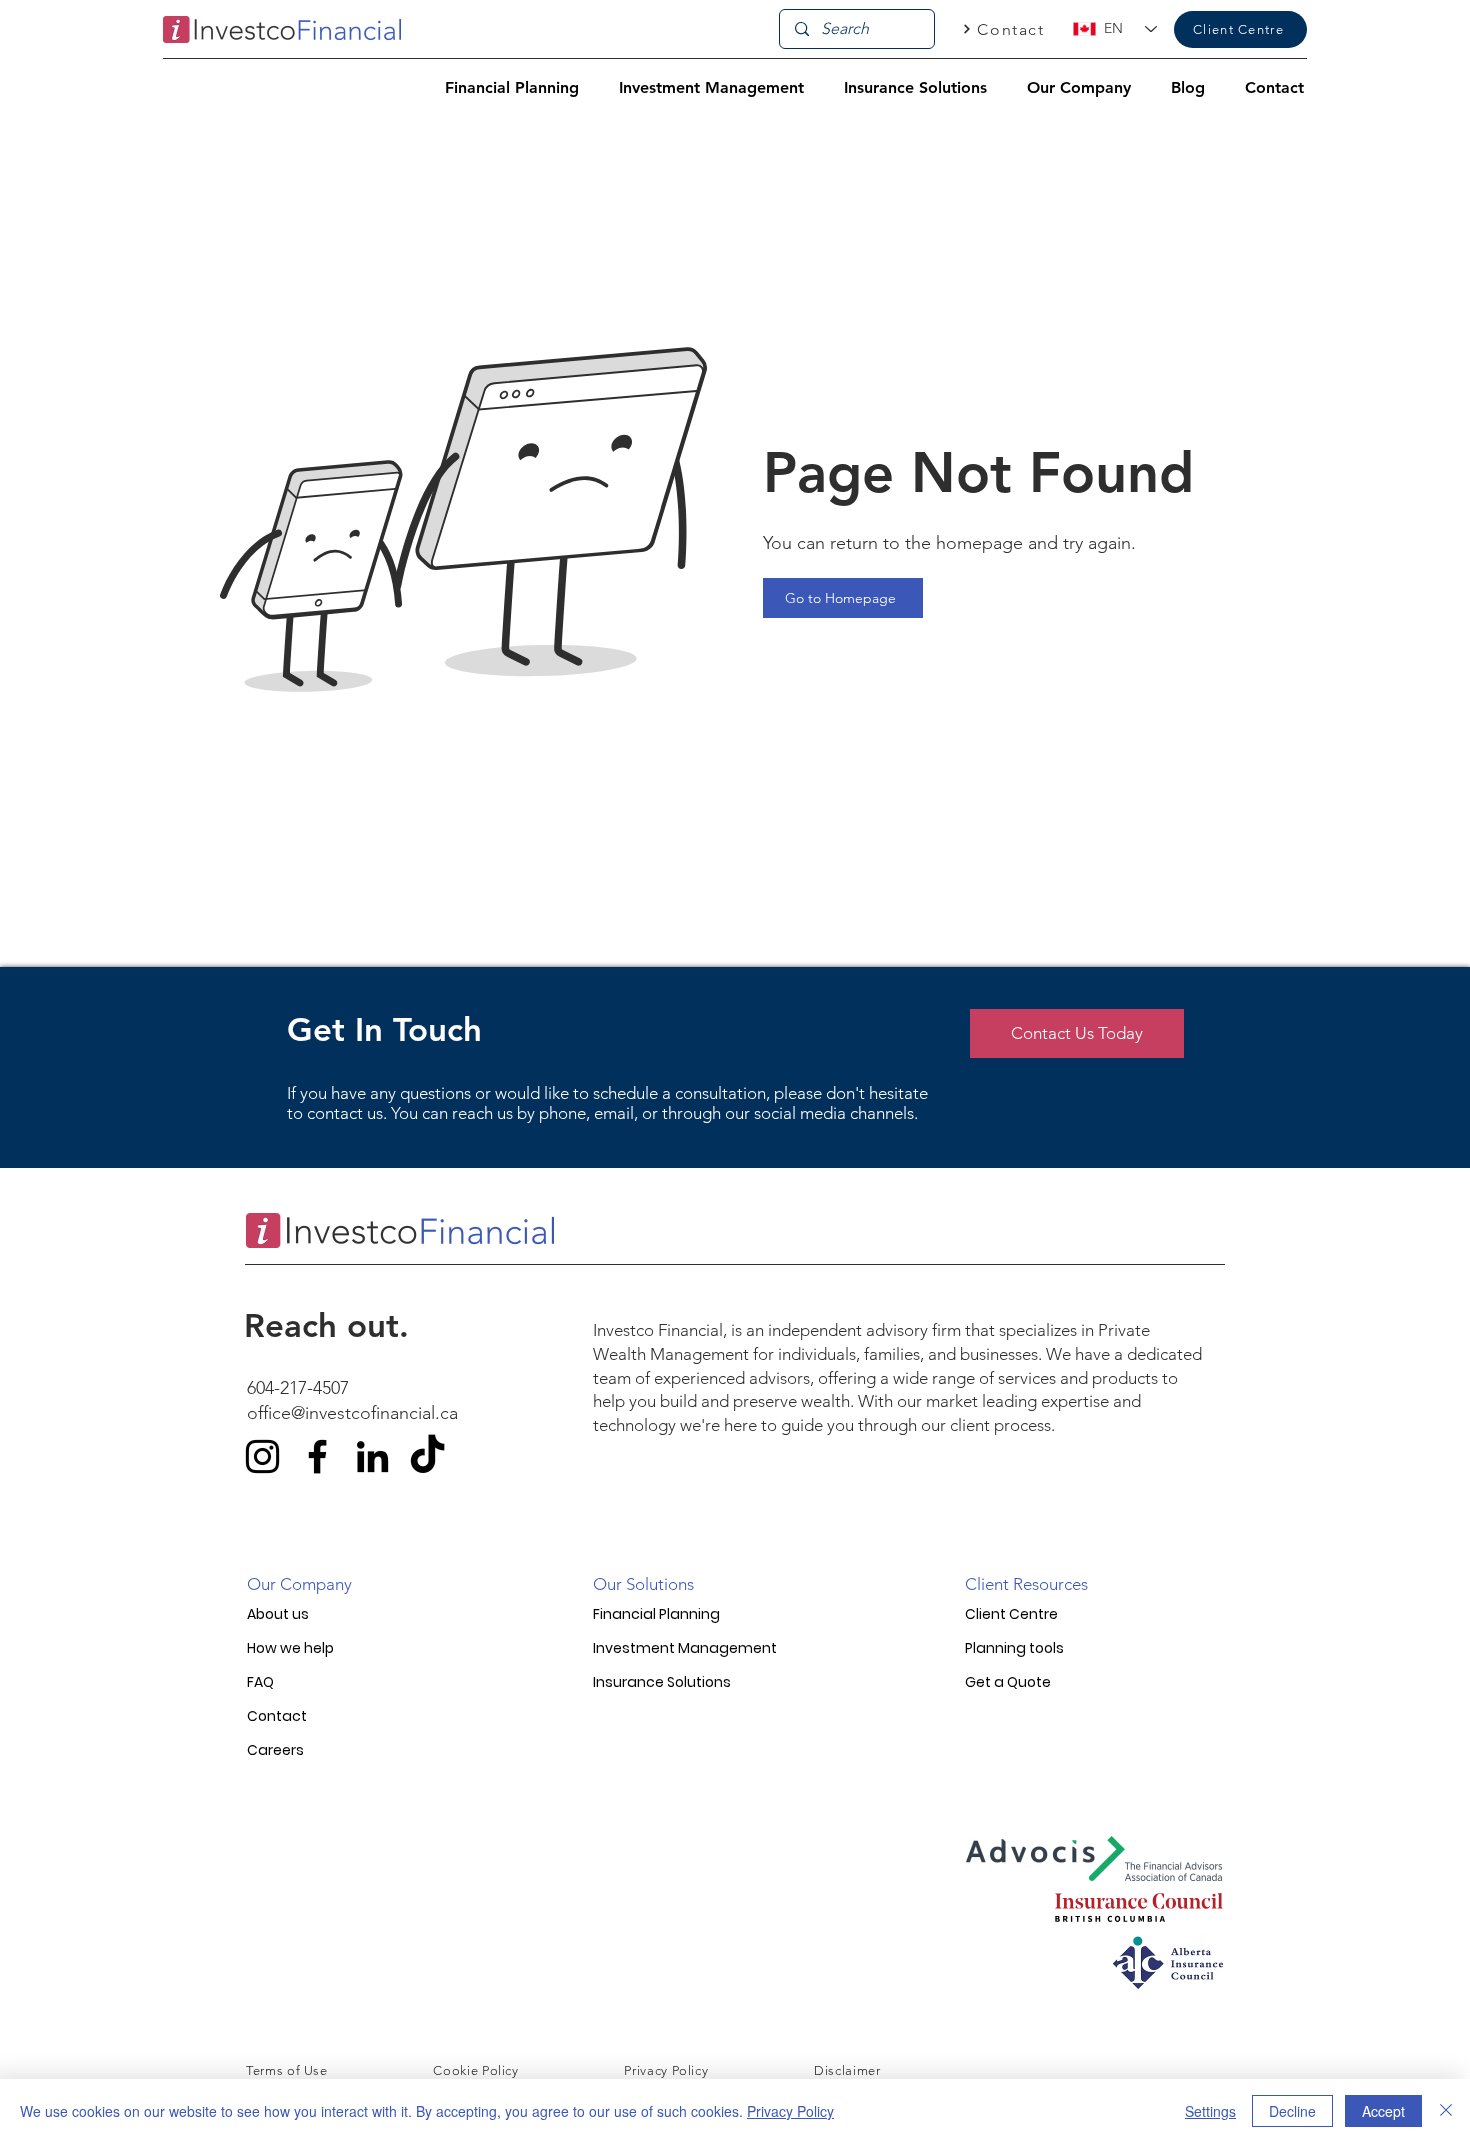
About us (278, 1614)
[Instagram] (262, 1456)
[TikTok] (427, 1456)
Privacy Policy (790, 2111)
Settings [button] (1210, 2111)
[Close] (1446, 2111)
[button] (512, 87)
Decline (1292, 2111)
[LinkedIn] (372, 1456)
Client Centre (1011, 1614)
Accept (1383, 2111)
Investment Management (685, 1648)
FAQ (260, 1682)
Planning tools (1014, 1648)
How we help (290, 1648)
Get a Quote (1008, 1682)
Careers (275, 1750)
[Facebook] (317, 1456)
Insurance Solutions (662, 1682)
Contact (277, 1716)
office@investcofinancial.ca (352, 1413)
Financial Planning (656, 1614)
